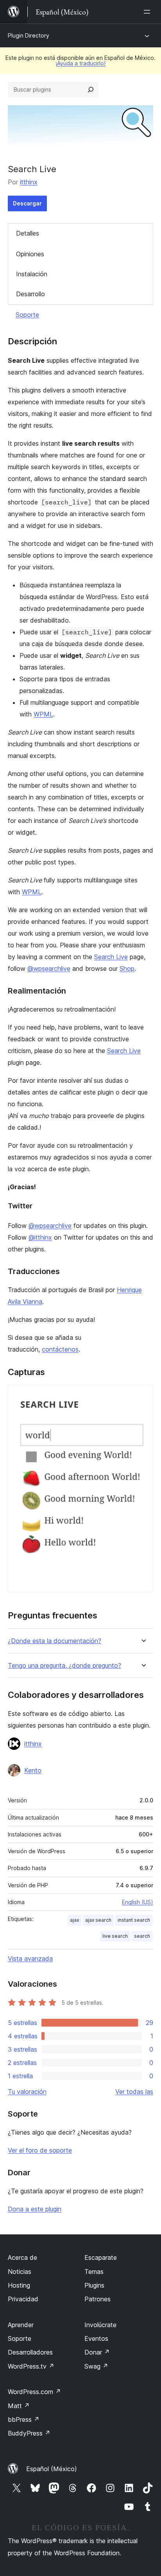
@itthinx (40, 1237)
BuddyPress (29, 2433)
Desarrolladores (30, 2352)
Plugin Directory (29, 35)
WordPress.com (34, 2392)
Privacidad (23, 2299)
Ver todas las (134, 2092)
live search (115, 1936)
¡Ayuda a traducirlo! (80, 63)
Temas (94, 2272)
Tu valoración (27, 2092)
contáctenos (60, 1349)
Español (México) (52, 2469)
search (142, 1936)
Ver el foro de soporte (40, 2150)
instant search (134, 1920)
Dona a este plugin (35, 2209)
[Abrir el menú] (148, 12)
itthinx (29, 182)
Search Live (111, 957)
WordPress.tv (31, 2366)
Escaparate (101, 2257)
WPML (43, 714)
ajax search (98, 1920)
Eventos (96, 2338)
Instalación (32, 274)
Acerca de (22, 2257)
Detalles (28, 233)
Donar (97, 2352)
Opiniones (30, 254)
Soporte (27, 315)
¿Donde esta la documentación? (55, 1641)
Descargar (27, 203)
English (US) (138, 1902)
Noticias (20, 2272)
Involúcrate (100, 2325)
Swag (96, 2366)
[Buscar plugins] (91, 90)
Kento (33, 1770)
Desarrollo (30, 294)
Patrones (97, 2299)
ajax (74, 1920)
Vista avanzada (30, 1959)
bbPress (24, 2419)
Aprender (21, 2325)
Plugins (94, 2285)
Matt (19, 2406)
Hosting (19, 2285)
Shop (127, 968)
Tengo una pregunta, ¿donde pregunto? (64, 1666)
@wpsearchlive (49, 968)
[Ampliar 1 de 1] (143, 1395)
